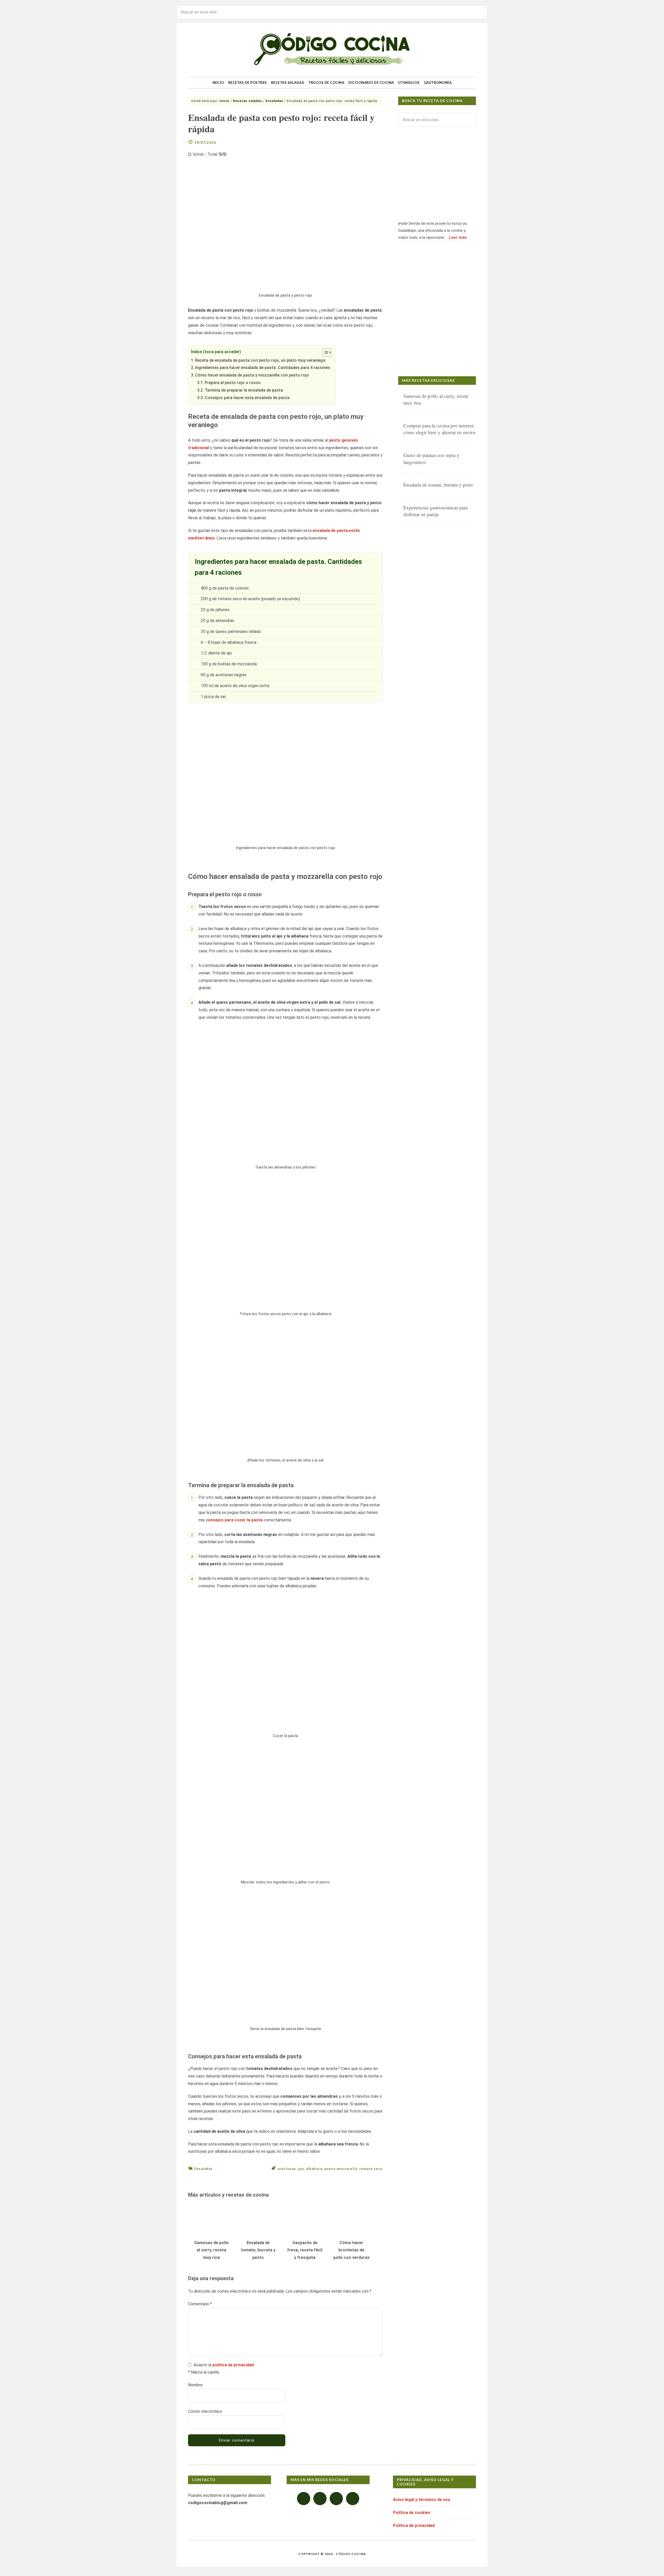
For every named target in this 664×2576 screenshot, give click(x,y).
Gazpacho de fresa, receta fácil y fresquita (305, 2250)
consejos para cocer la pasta (234, 1520)
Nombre (195, 2385)
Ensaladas (203, 2169)
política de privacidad (233, 2365)
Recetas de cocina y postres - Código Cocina (332, 50)
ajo (301, 2169)
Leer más (458, 237)
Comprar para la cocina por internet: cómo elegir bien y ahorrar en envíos (440, 429)
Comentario (200, 2304)
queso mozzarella (341, 2169)
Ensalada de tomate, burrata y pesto (258, 2250)
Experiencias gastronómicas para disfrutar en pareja (435, 511)
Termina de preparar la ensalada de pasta (244, 390)
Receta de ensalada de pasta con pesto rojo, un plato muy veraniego (260, 360)
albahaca (314, 2169)
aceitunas (287, 2169)
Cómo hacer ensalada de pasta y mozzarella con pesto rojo (252, 375)
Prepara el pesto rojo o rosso (233, 383)
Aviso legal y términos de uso (422, 2500)
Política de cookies (412, 2513)
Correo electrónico (205, 2411)
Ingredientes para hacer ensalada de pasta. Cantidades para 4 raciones (263, 368)
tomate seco (371, 2169)
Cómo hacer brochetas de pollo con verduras (351, 2250)
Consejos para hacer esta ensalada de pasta (247, 398)
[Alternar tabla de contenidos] (324, 352)
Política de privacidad (414, 2526)
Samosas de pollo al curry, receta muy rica (211, 2250)
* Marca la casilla (203, 2372)
